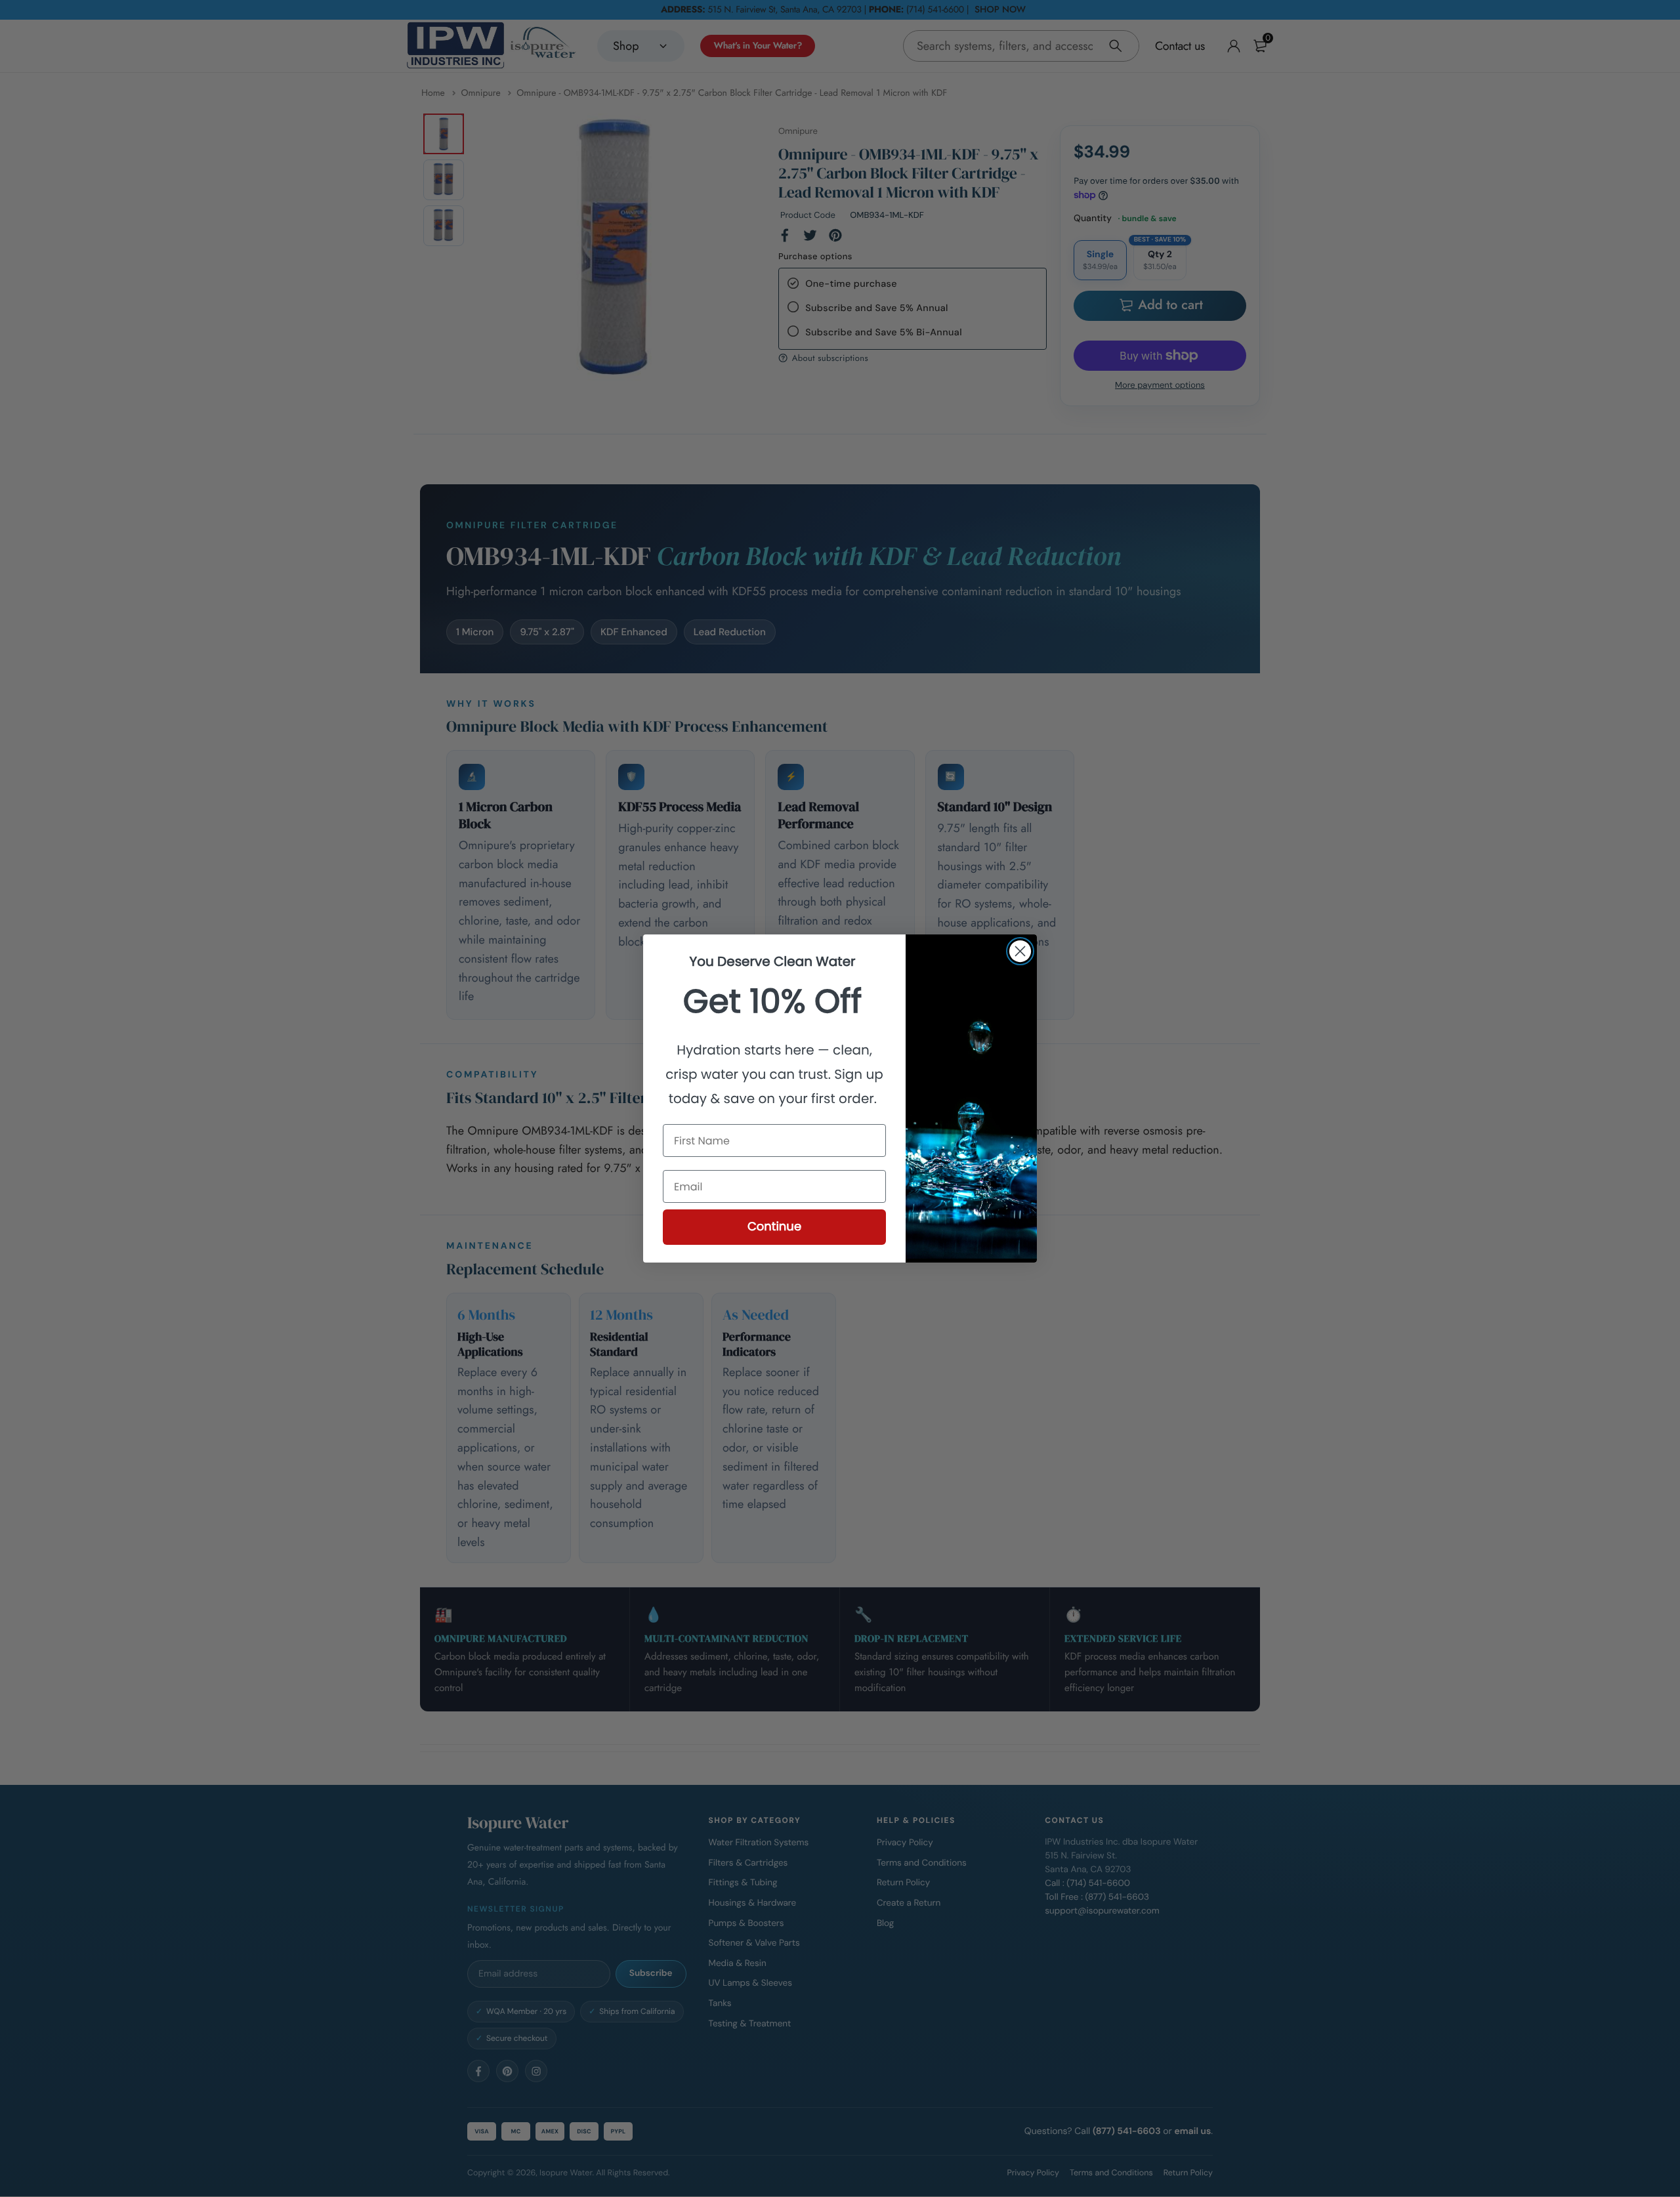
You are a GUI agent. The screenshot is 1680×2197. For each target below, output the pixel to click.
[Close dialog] (1020, 951)
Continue (774, 1227)
